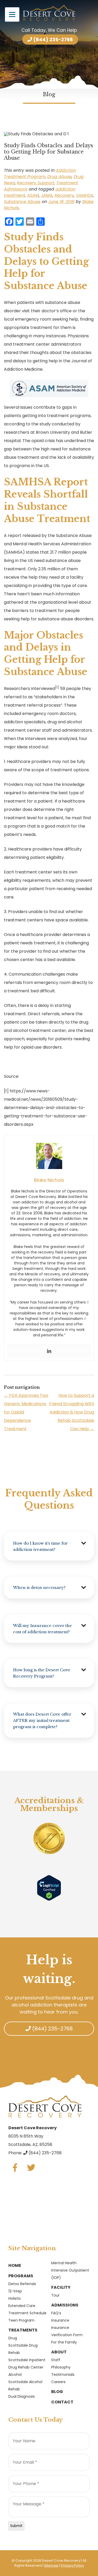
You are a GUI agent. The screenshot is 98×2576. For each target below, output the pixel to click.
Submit (16, 2526)
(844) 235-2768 (53, 39)
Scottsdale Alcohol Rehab (25, 2385)
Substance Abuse (22, 202)
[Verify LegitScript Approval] (49, 1888)
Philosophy (61, 2367)
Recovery (64, 195)
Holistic (15, 2298)
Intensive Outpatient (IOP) (70, 2274)
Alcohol (15, 2375)
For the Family (64, 2342)
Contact (62, 2402)
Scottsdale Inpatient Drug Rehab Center (27, 2364)
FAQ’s (56, 2313)
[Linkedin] (49, 1351)
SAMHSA (85, 195)
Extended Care (22, 2306)
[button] (49, 1546)
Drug (13, 2338)
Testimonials (63, 2375)
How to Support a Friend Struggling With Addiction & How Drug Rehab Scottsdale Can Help (72, 1412)
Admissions (65, 2305)
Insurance (60, 2320)
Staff (56, 2360)
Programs (21, 2276)
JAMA (47, 195)
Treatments (23, 2330)
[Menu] (12, 14)
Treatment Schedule (27, 2313)
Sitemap (51, 2565)
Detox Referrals (22, 2284)
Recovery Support (36, 183)
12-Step (15, 2291)
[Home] (49, 13)
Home (15, 2265)
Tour (55, 2295)
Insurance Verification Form (67, 2331)
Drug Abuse (59, 177)
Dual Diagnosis (22, 2396)
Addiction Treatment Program (40, 173)
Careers (58, 2382)
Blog (57, 2392)
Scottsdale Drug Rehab (23, 2349)
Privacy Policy (72, 2565)
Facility (61, 2287)
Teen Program (21, 2320)
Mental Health (64, 2263)
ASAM (33, 195)
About (59, 2352)
